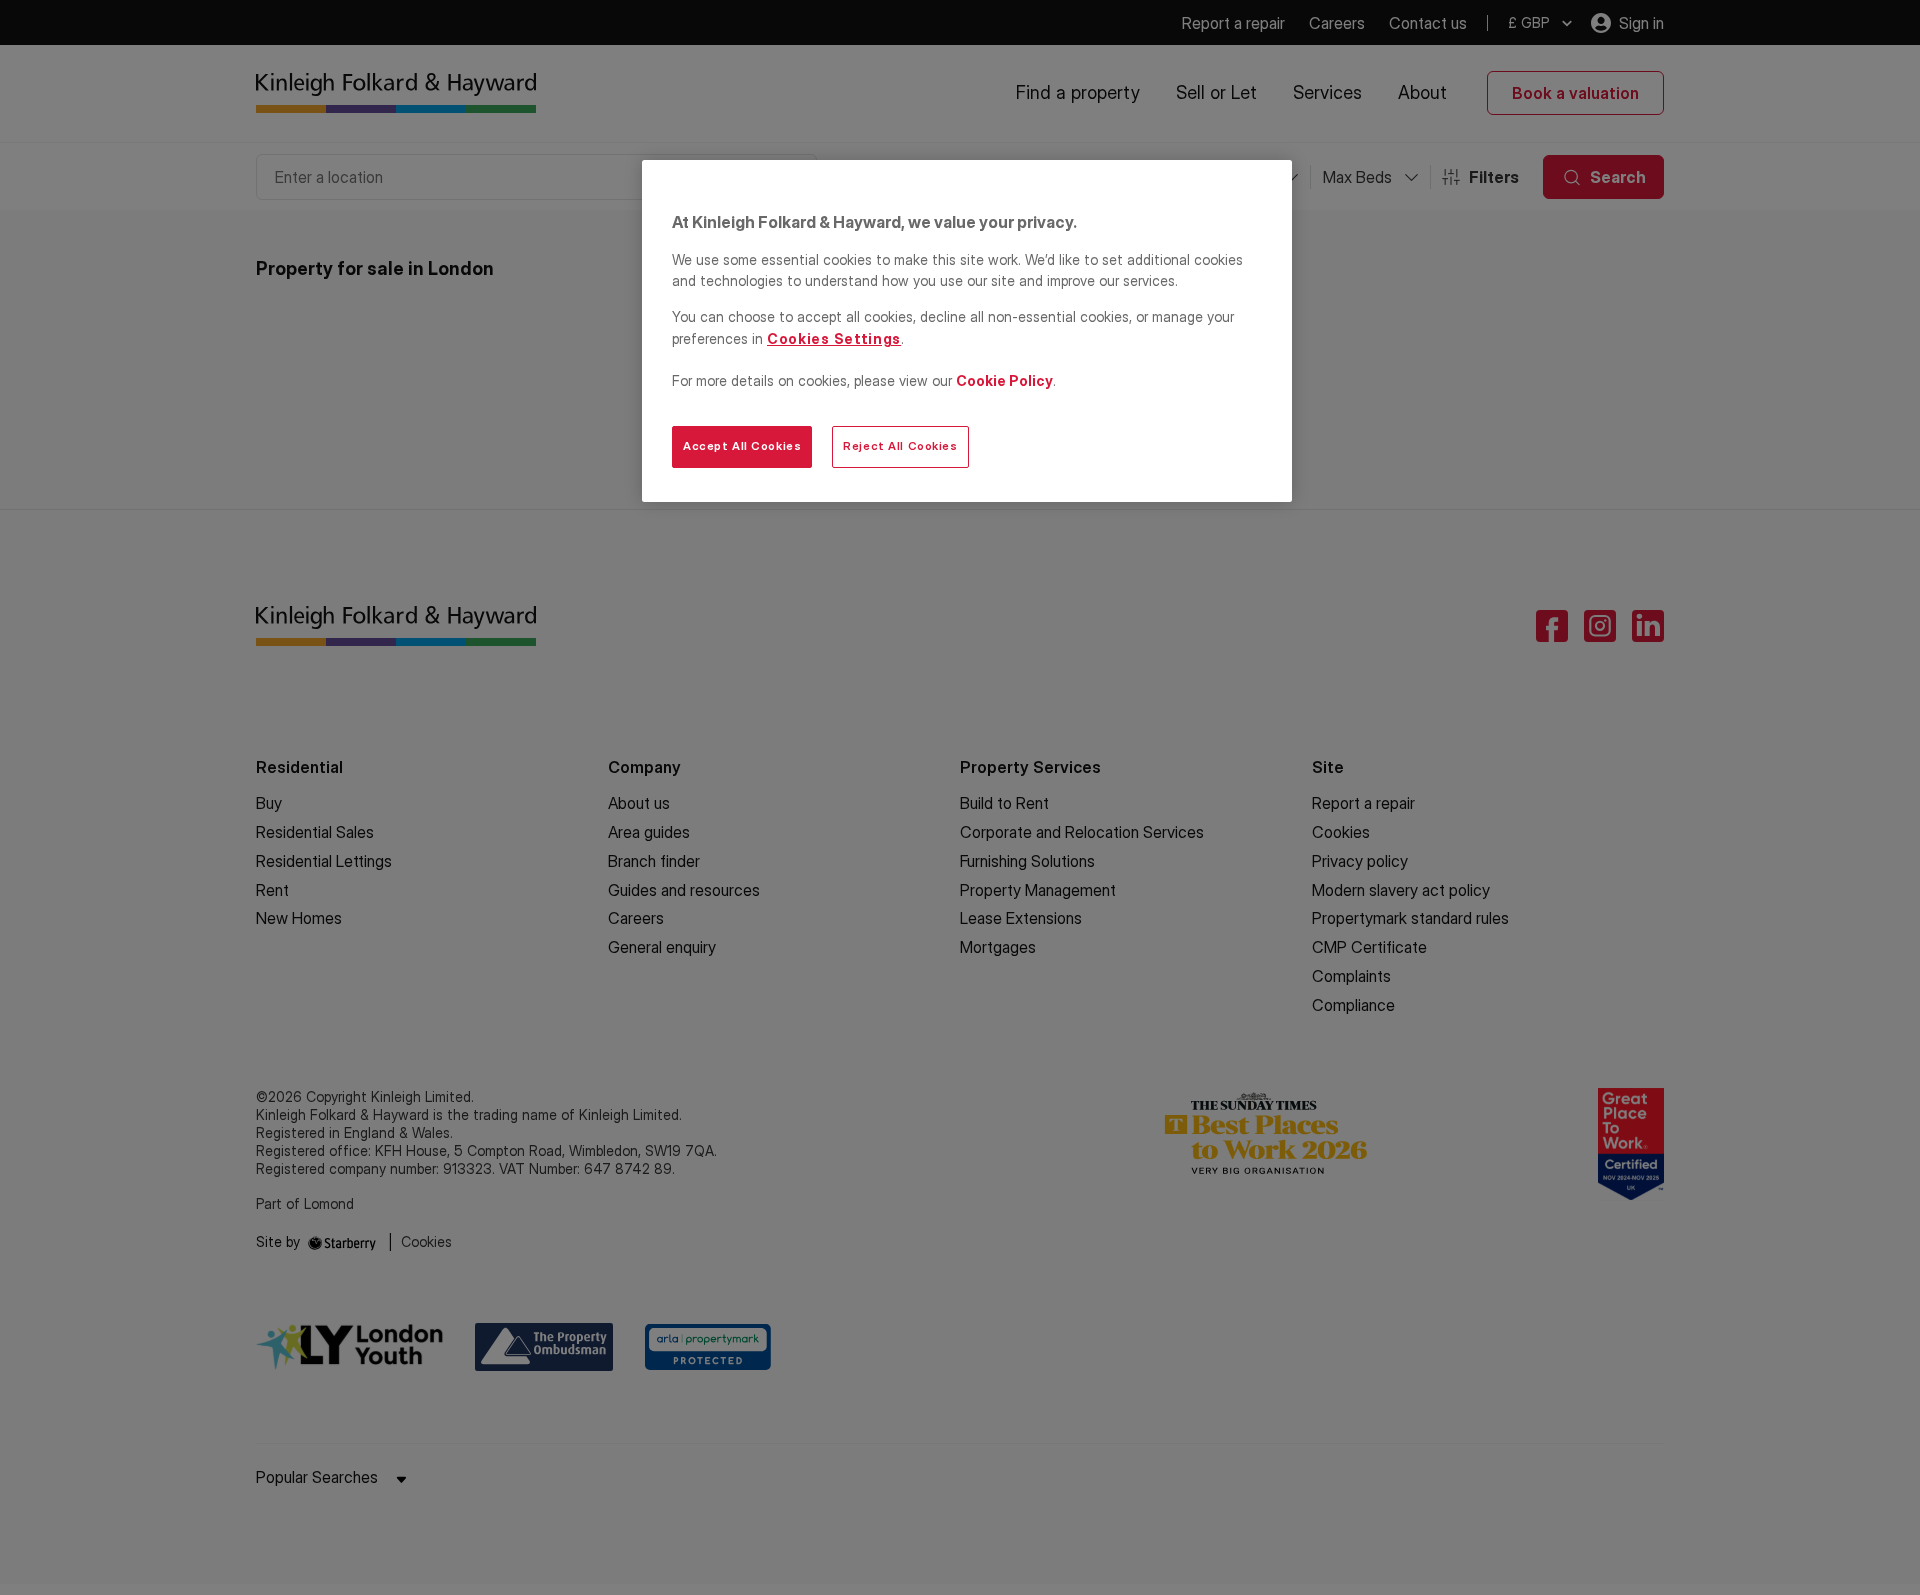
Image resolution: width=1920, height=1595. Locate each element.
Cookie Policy (1004, 380)
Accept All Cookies (742, 446)
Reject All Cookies (900, 446)
